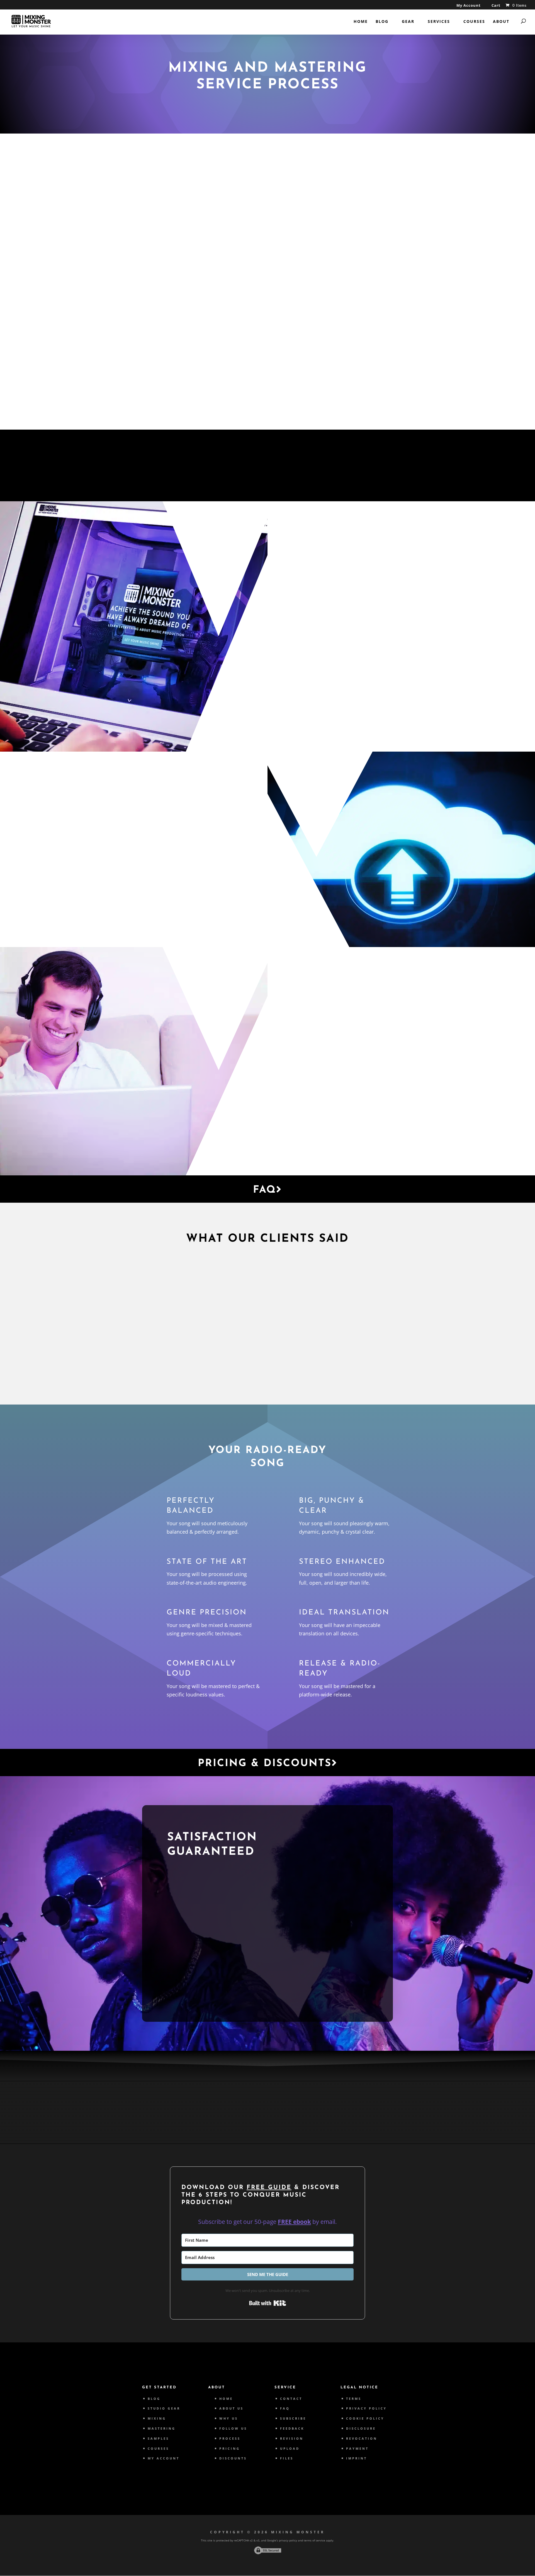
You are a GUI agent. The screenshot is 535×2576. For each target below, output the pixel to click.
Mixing (357, 655)
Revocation (362, 2438)
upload (189, 866)
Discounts (233, 2458)
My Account (469, 6)
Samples (158, 2438)
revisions (307, 1096)
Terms (354, 2399)
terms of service (314, 2540)
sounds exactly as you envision (210, 1946)
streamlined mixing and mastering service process (268, 355)
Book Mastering (337, 717)
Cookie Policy (365, 2418)
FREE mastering (341, 664)
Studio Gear (164, 2408)
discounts (331, 616)
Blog (382, 22)
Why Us (319, 1117)
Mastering (162, 2428)
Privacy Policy (366, 2408)
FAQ (265, 1190)
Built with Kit (268, 2303)
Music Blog (234, 2121)
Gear (408, 22)
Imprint (357, 2458)
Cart (496, 6)
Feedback (292, 2428)
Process (230, 2438)
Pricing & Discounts (265, 1764)
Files (287, 2458)
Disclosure (361, 2428)
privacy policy (288, 2540)
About (501, 22)
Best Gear (166, 2121)
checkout (146, 827)
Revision (292, 2438)
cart (184, 819)
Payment (357, 2448)
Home (361, 22)
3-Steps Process (267, 393)
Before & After (335, 1141)
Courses (474, 22)
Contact (291, 2399)
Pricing (230, 2448)
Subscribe (293, 2418)
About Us (231, 2408)
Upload (216, 913)
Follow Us (233, 2428)
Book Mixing (329, 693)
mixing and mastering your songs (222, 331)
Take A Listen (204, 1989)
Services (439, 22)
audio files (190, 844)
